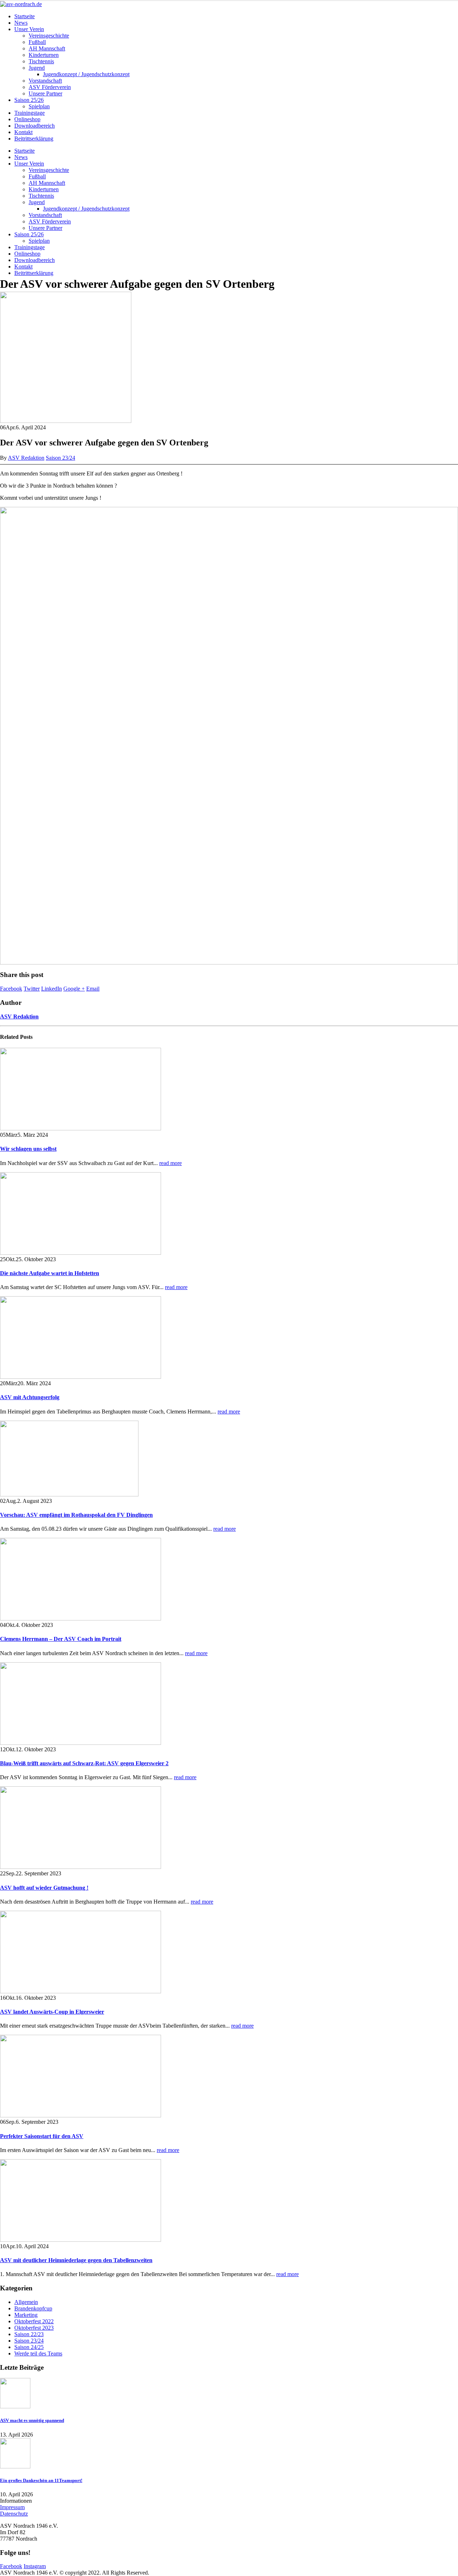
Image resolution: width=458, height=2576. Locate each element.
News (21, 23)
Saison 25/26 (29, 100)
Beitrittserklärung (34, 139)
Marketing (26, 2315)
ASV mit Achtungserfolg (30, 1397)
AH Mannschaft (47, 48)
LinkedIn (52, 989)
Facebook (11, 989)
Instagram (35, 2566)
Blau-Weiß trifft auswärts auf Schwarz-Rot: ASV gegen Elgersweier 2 (84, 1763)
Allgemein (26, 2302)
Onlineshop (27, 119)
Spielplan (39, 106)
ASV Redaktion (26, 458)
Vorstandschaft (45, 81)
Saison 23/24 (60, 458)
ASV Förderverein (50, 87)
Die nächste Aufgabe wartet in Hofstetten (50, 1273)
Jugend (37, 68)
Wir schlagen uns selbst (28, 1149)
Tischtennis (41, 61)
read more (170, 1163)
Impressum (12, 2507)
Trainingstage (30, 113)
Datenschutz (14, 2514)
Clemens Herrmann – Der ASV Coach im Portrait (61, 1639)
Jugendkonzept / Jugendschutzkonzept (86, 74)
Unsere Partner (45, 93)
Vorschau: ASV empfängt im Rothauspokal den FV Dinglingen (76, 1515)
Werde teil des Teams (38, 2353)
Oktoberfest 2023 (34, 2328)
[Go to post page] (66, 421)
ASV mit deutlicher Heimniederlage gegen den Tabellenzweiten (76, 2260)
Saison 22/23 (29, 2334)
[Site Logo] (21, 4)
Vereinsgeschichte (49, 36)
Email (93, 989)
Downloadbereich (35, 126)
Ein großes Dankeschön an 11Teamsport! (41, 2480)
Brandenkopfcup (33, 2308)
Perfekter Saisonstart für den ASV (42, 2136)
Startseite (25, 16)
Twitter (32, 989)
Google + (74, 989)
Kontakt (23, 132)
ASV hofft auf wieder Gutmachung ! (44, 1888)
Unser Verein (29, 29)
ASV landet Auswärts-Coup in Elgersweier (52, 2012)
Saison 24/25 (29, 2347)
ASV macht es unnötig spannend (32, 2420)
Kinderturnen (44, 55)
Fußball (37, 42)
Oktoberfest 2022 (34, 2321)
